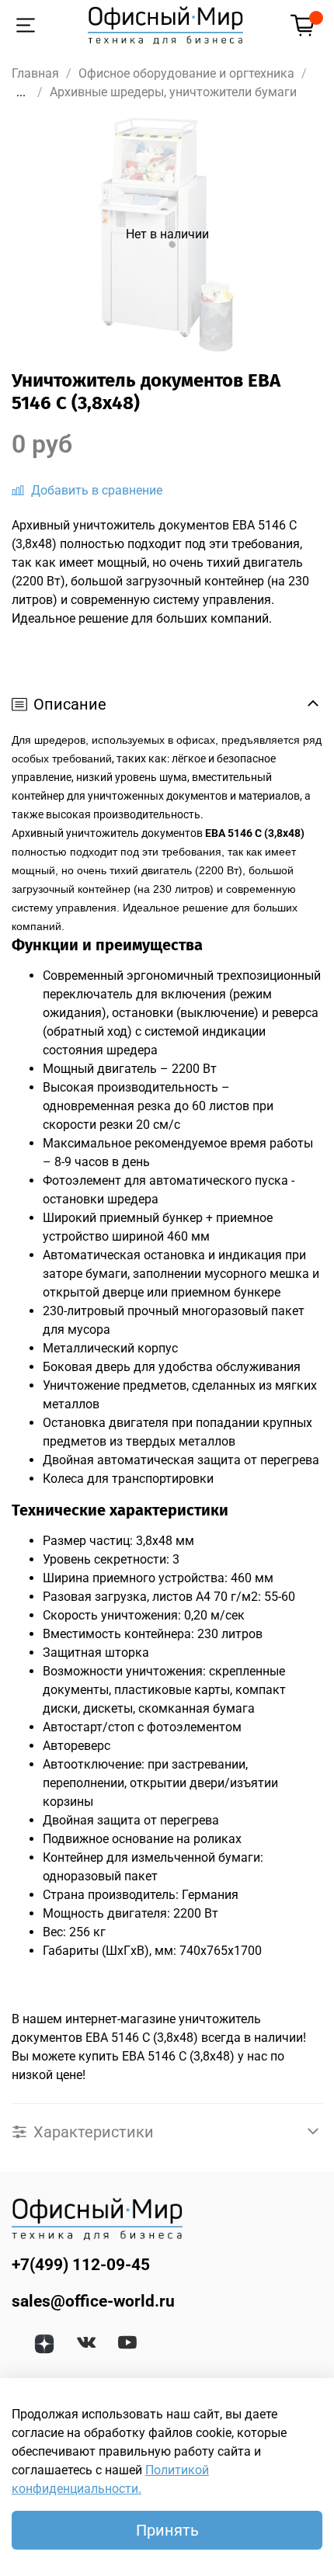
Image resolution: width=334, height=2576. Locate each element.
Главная (35, 73)
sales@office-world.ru (93, 2301)
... (21, 92)
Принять (167, 2530)
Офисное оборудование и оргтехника (186, 73)
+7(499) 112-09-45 (81, 2265)
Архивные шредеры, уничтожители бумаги (173, 92)
